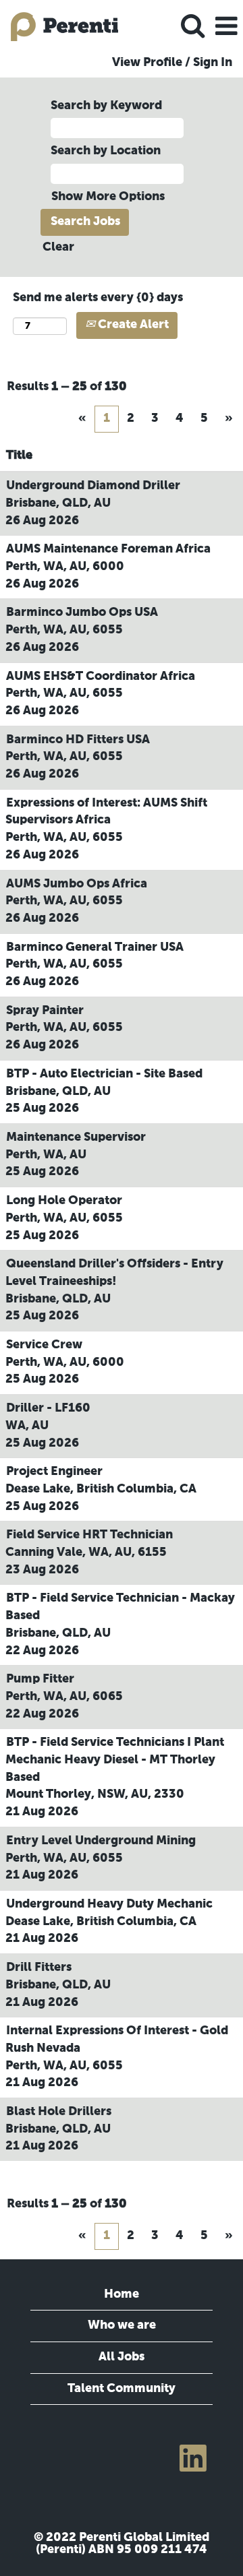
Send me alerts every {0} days (98, 298)
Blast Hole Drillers (59, 2112)
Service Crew (44, 1345)
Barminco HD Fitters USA (78, 740)
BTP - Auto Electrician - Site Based (104, 1074)
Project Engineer (54, 1472)
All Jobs (122, 2357)
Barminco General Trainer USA (95, 947)
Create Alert (132, 325)
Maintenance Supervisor (76, 1137)
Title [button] (19, 455)
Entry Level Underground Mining (101, 1841)
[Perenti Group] (59, 26)
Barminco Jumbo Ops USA (82, 612)
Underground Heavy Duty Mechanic (109, 1904)
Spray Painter (45, 1011)
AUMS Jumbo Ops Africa (77, 884)
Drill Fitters (39, 1968)
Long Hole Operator (64, 1201)
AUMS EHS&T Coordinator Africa (101, 677)
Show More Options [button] (108, 197)
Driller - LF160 (48, 1408)
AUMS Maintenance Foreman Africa (108, 549)
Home (122, 2294)
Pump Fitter (40, 1679)
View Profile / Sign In (172, 63)
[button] (226, 27)
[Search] (192, 27)
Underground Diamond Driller (93, 486)
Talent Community (122, 2389)
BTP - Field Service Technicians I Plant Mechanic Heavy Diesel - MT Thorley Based (115, 1760)
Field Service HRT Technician (89, 1535)
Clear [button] (58, 247)
